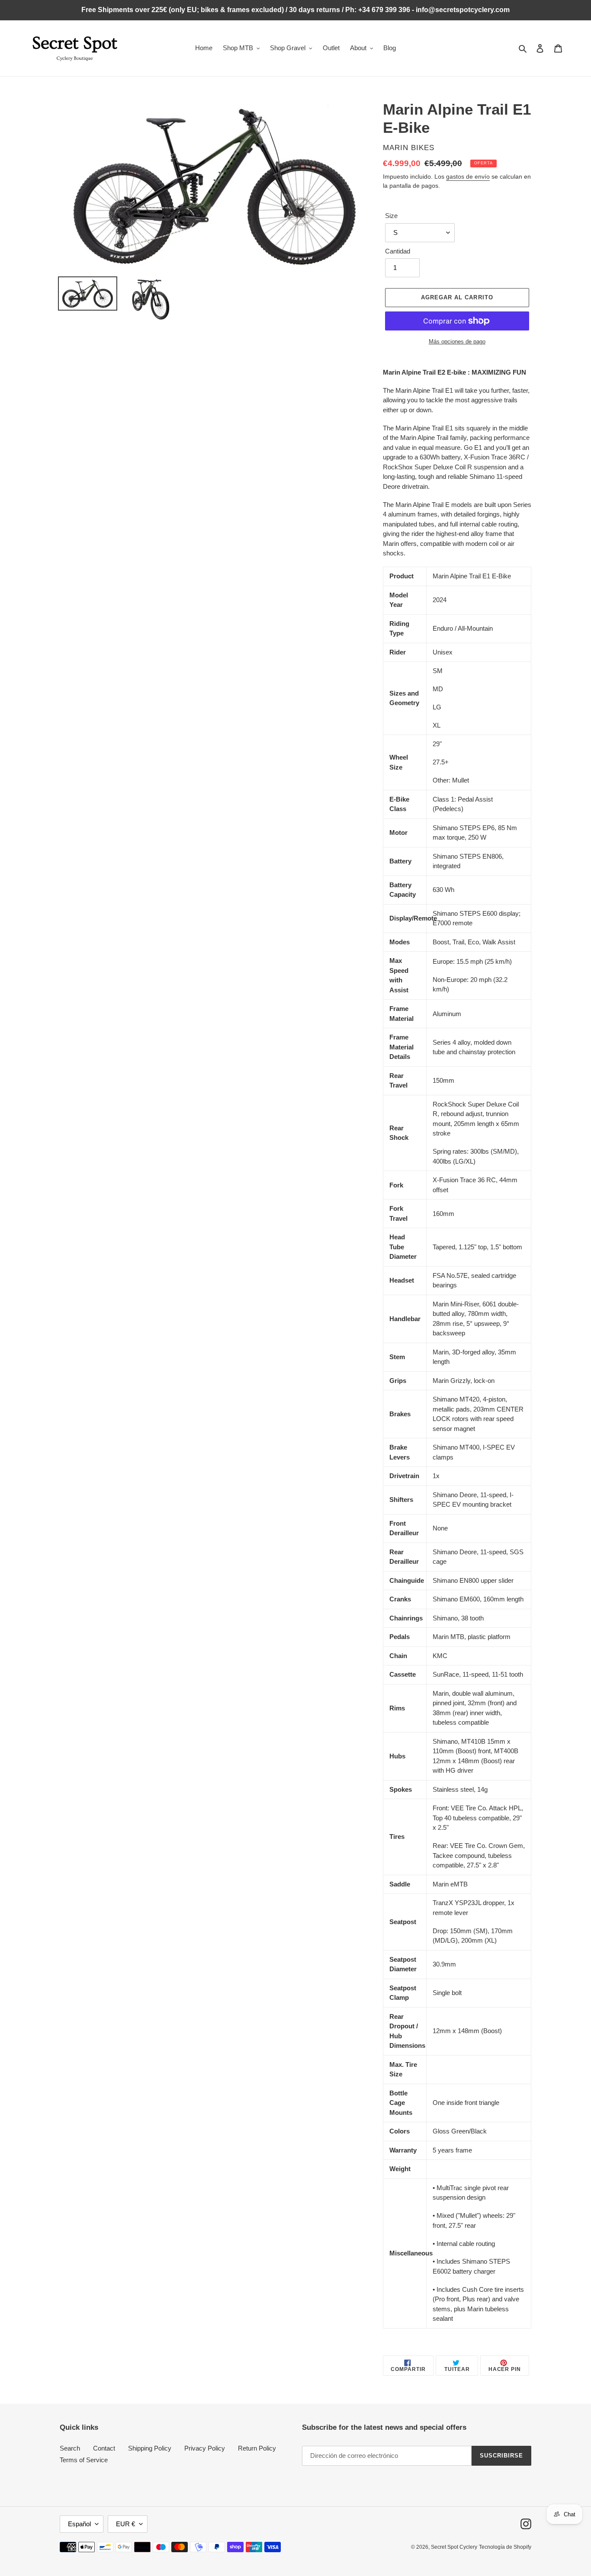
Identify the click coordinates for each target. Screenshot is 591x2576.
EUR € (125, 2524)
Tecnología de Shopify (505, 2547)
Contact (104, 2448)
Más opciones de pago (457, 342)
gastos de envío (468, 176)
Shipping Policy (150, 2448)
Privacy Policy (205, 2448)
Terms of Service (84, 2460)
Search (70, 2448)
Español (79, 2524)
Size (391, 216)
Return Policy (257, 2448)
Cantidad (398, 251)
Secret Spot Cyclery (454, 2547)
